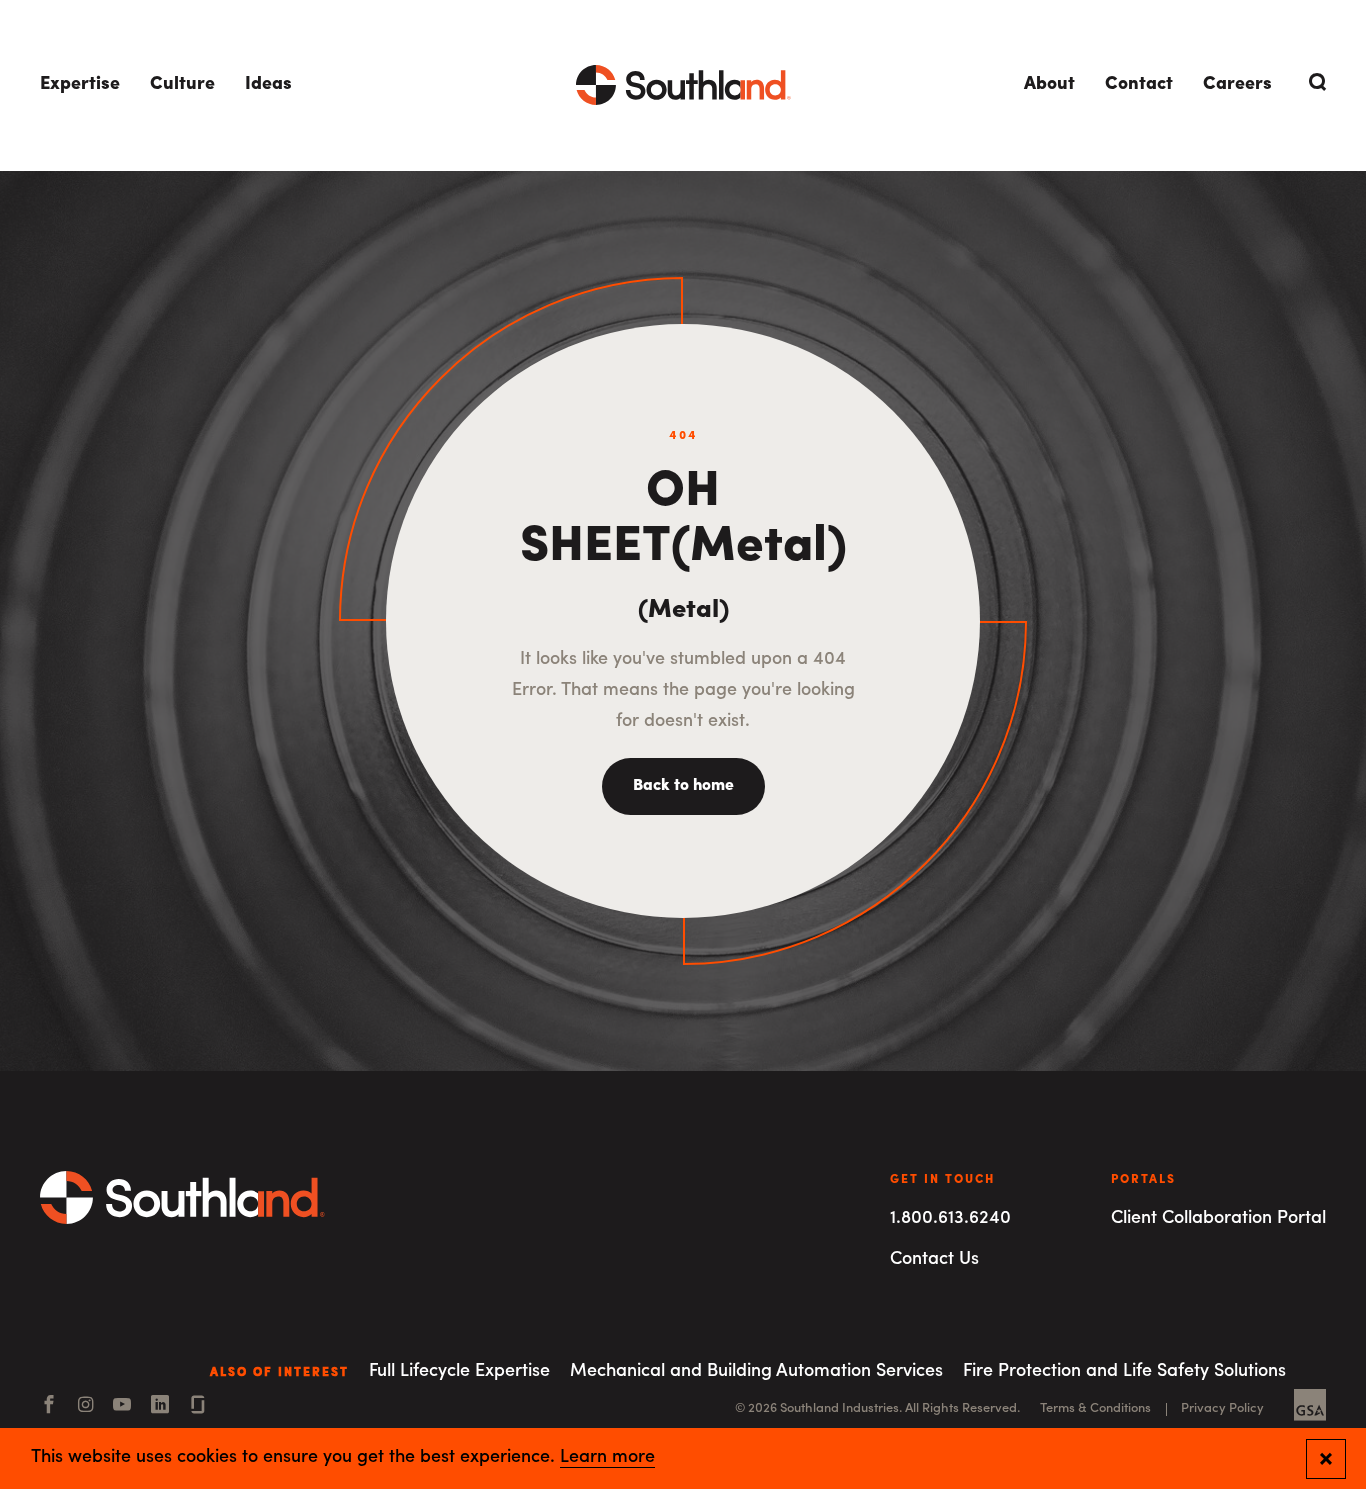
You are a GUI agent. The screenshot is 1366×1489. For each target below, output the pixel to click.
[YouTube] (122, 1407)
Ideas (268, 85)
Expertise (80, 85)
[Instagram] (85, 1407)
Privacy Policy (1222, 1408)
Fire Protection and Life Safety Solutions (1124, 1372)
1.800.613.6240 (950, 1219)
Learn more (607, 1458)
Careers (1237, 85)
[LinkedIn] (160, 1407)
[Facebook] (49, 1407)
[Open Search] (1314, 82)
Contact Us (934, 1260)
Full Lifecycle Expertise (459, 1372)
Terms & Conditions (1095, 1408)
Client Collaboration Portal (1218, 1219)
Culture (182, 85)
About (1049, 85)
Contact (1139, 85)
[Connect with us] (198, 1407)
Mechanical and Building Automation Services (756, 1372)
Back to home (683, 786)
